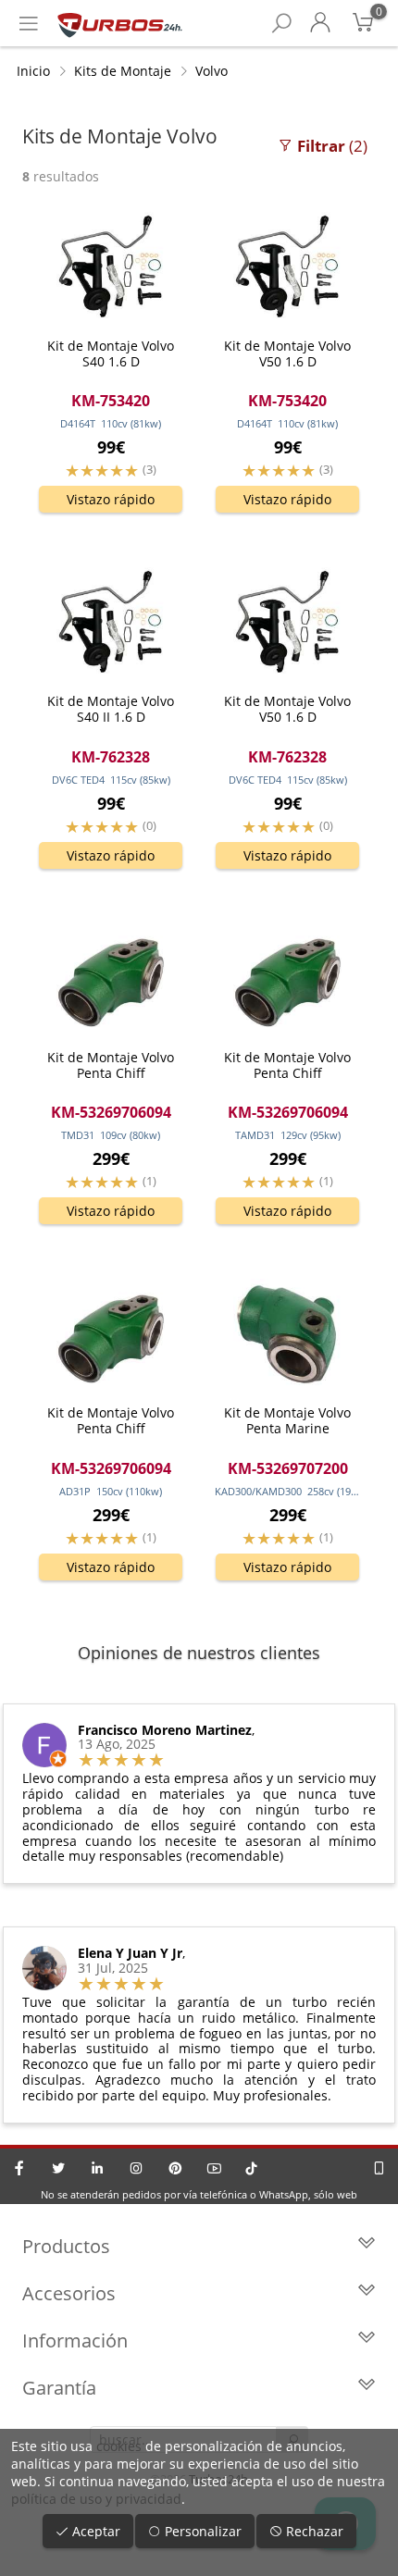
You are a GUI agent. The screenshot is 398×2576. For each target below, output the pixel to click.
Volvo (211, 71)
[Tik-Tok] (251, 2168)
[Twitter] (58, 2168)
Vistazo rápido (111, 499)
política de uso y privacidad (96, 2499)
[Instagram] (136, 2168)
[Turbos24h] (120, 23)
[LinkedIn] (97, 2168)
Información (75, 2341)
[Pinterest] (175, 2168)
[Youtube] (214, 2168)
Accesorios (69, 2293)
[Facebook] (19, 2168)
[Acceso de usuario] (320, 23)
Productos (66, 2246)
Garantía (59, 2388)
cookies (119, 2446)
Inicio (33, 71)
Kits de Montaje (123, 71)
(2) (332, 146)
